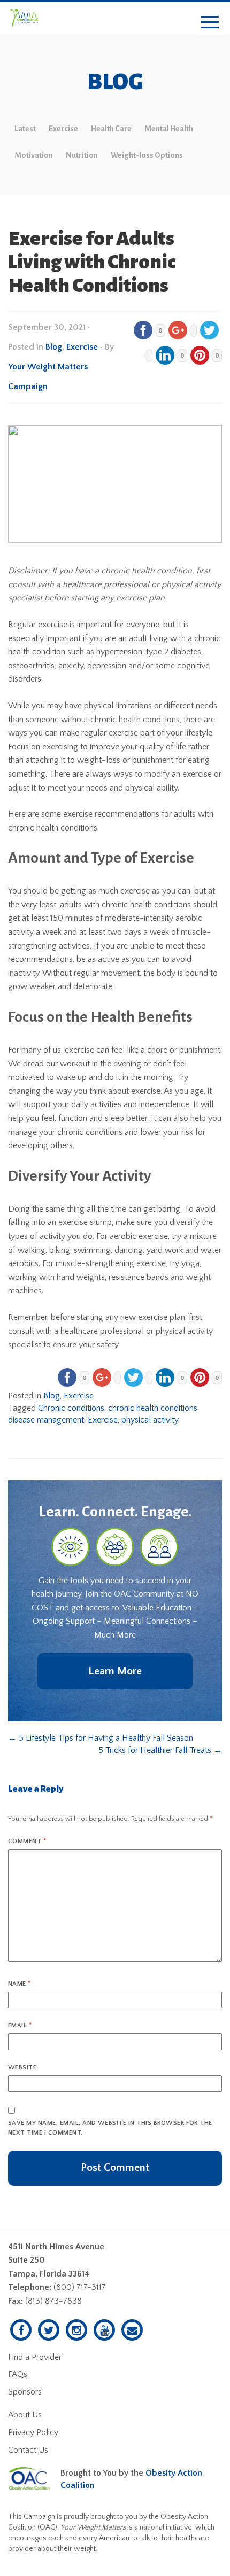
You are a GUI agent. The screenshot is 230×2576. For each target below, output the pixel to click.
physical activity (150, 1420)
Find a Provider (35, 2357)
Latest (25, 129)
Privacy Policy (33, 2432)
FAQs (18, 2374)
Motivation (34, 155)
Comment (27, 1841)
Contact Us (28, 2450)
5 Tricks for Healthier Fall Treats (160, 1750)
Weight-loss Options (147, 155)
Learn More (115, 1671)
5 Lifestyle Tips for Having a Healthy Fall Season (101, 1738)
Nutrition (82, 155)
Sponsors (25, 2392)
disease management (46, 1420)
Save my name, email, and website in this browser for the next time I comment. (110, 2128)
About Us (25, 2415)
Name (20, 1984)
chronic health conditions (153, 1408)
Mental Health (169, 129)
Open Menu (210, 23)
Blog (54, 347)
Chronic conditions (71, 1408)
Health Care (111, 129)
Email (20, 2025)
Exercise (63, 129)
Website (22, 2068)
